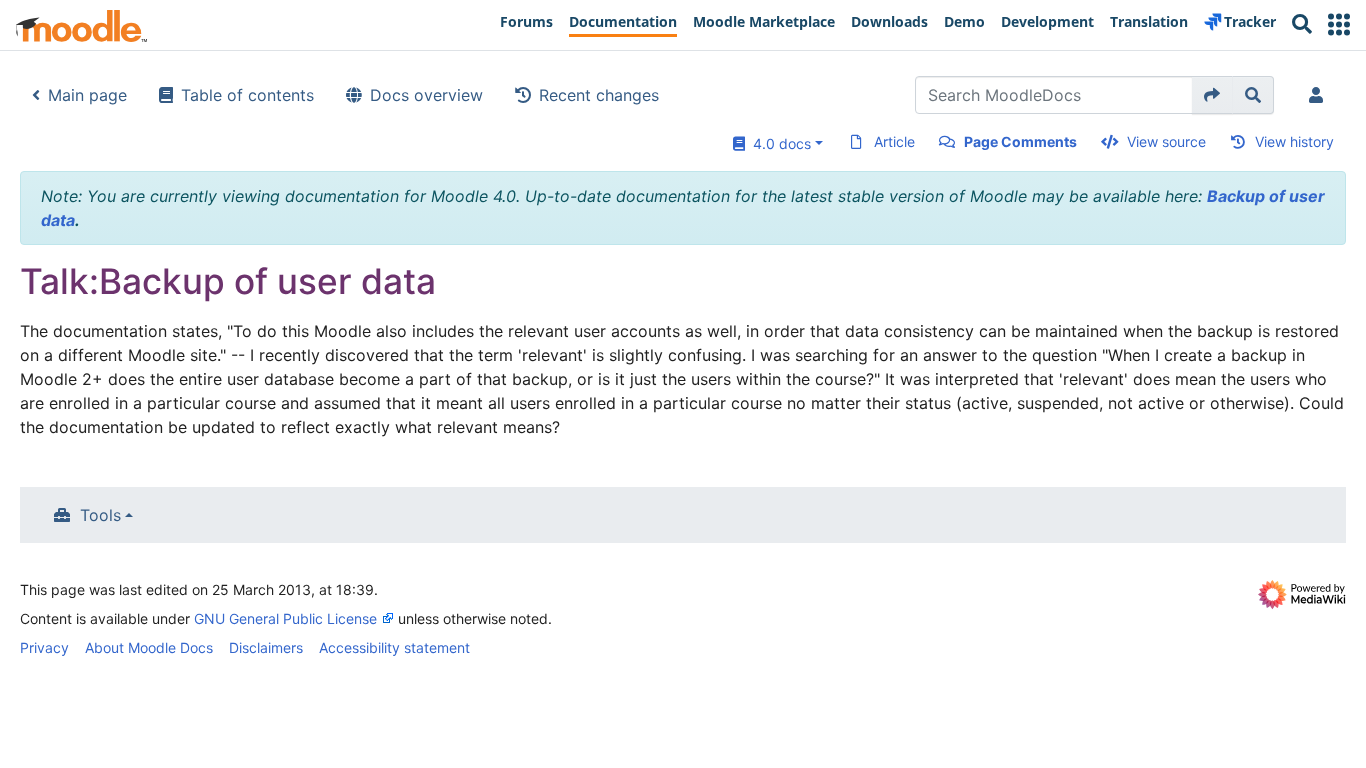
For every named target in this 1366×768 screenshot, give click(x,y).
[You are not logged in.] (1320, 95)
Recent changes (599, 95)
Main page (87, 95)
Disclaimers (266, 647)
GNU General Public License (285, 618)
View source (1166, 141)
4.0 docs (778, 143)
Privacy (44, 647)
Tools (100, 515)
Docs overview (426, 95)
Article (894, 141)
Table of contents (247, 95)
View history (1294, 141)
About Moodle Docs (149, 647)
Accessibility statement (394, 647)
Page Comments (1020, 141)
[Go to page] (1212, 95)
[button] (1339, 24)
